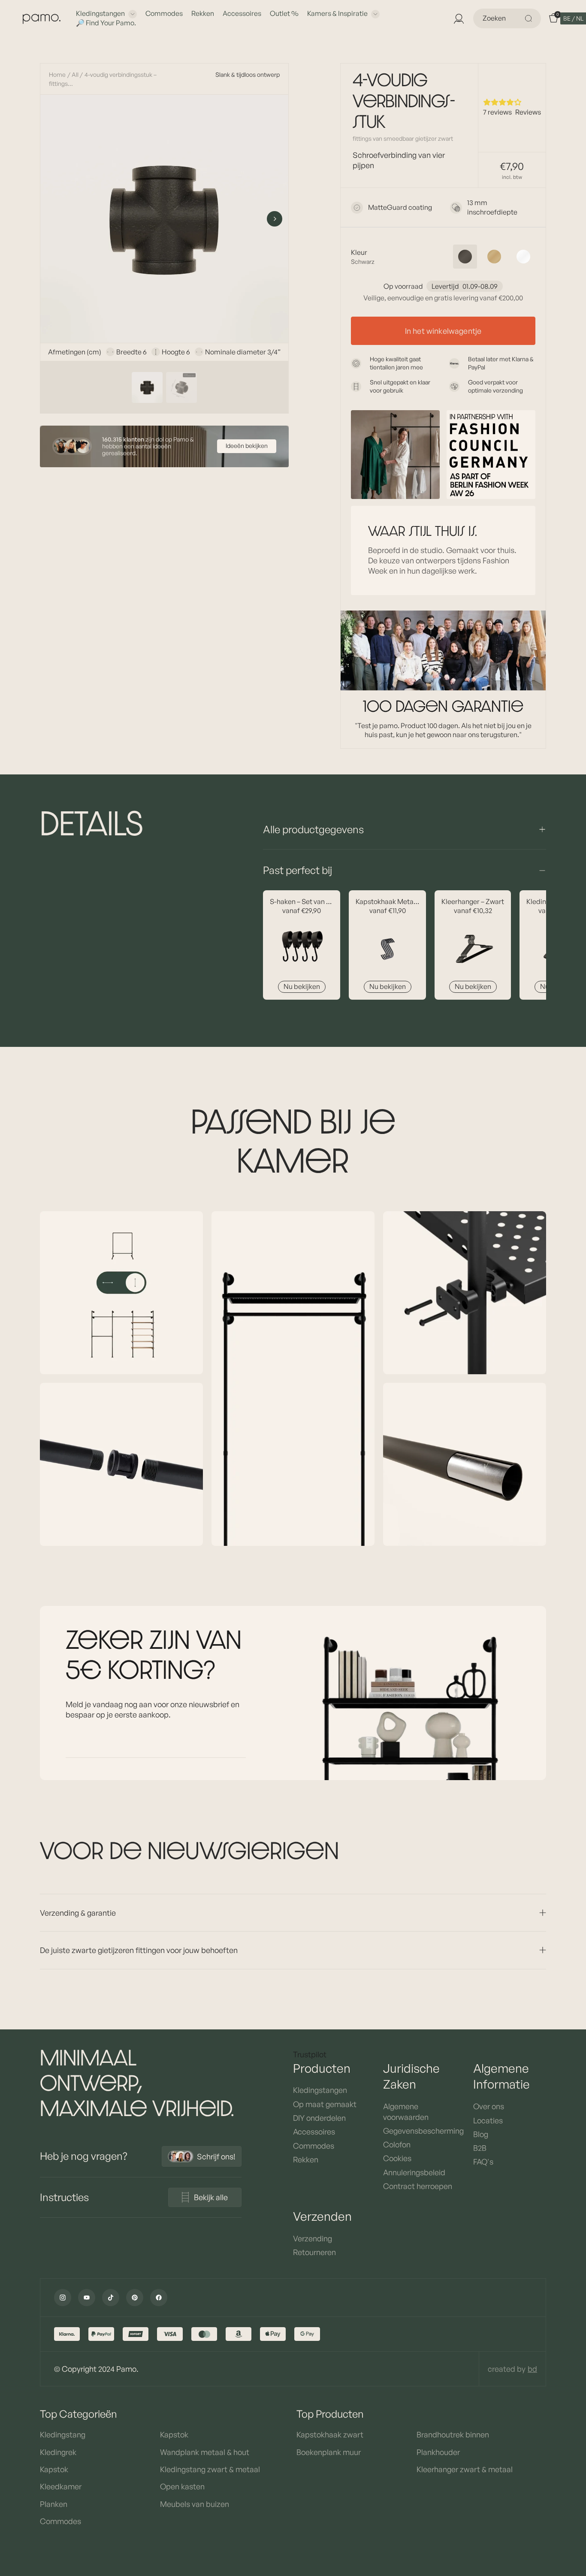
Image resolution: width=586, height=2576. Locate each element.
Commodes (164, 13)
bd (532, 2369)
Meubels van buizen (195, 2504)
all (75, 74)
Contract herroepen (418, 2186)
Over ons (489, 2106)
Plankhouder (438, 2452)
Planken (54, 2504)
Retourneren (314, 2252)
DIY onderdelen (319, 2118)
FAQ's (483, 2162)
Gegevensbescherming (420, 2131)
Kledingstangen (100, 13)
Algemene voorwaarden (406, 2111)
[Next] (275, 219)
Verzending (313, 2238)
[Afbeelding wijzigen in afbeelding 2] (181, 387)
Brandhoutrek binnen (453, 2434)
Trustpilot (310, 2054)
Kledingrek (58, 2452)
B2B (480, 2148)
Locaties (488, 2120)
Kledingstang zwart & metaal (210, 2469)
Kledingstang (63, 2434)
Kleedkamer (61, 2486)
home (57, 74)
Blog (481, 2134)
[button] (573, 18)
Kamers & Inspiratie (337, 13)
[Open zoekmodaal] (530, 18)
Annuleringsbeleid (414, 2172)
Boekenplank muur (329, 2452)
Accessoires (242, 13)
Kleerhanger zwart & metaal (465, 2469)
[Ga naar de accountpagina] (459, 18)
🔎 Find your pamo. (106, 23)
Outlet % (284, 13)
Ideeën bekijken (247, 446)
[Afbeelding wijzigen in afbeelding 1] (147, 387)
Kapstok (54, 2469)
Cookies (397, 2158)
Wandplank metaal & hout (205, 2452)
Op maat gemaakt (325, 2104)
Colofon (397, 2144)
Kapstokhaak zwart (330, 2434)
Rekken (203, 13)
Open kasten (182, 2486)
